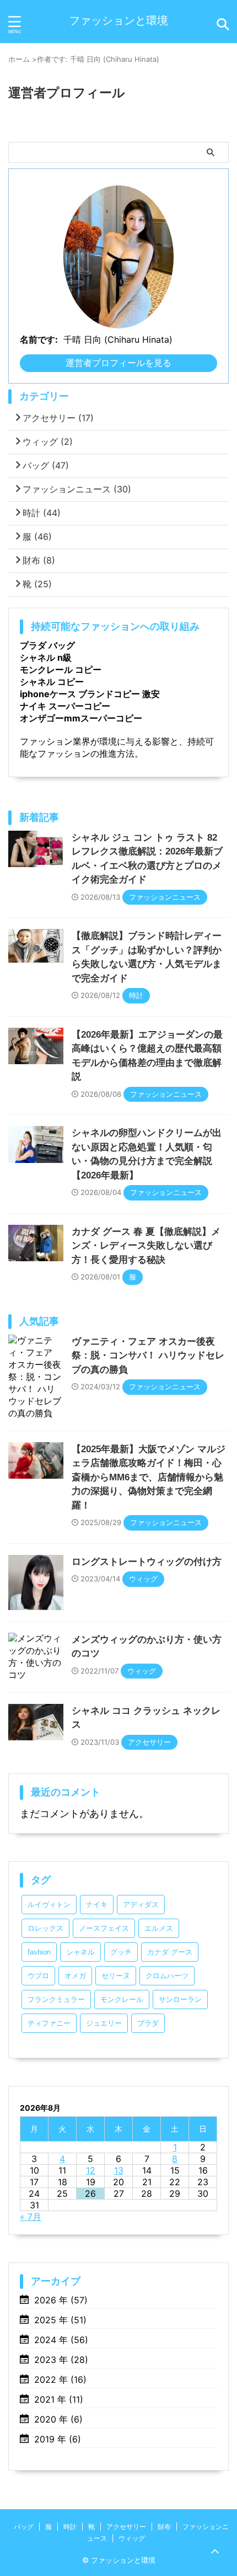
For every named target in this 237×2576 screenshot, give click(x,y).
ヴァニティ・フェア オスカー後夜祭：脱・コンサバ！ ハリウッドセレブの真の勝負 (148, 1356)
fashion (39, 1952)
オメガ (75, 1976)
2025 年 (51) (60, 2320)
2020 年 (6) (58, 2419)
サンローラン (180, 1999)
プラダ (148, 2023)
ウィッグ (48, 442)
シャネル (80, 1952)
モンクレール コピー (61, 670)
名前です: (39, 339)
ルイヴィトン (49, 1905)
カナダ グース (170, 1952)
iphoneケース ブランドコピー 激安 (90, 694)
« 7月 (31, 2217)
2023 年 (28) (61, 2360)
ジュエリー (104, 2023)
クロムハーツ (167, 1976)
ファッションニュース (77, 489)
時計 (42, 513)
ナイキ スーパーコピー (65, 706)
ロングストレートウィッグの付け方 (147, 1562)
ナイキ (97, 1905)
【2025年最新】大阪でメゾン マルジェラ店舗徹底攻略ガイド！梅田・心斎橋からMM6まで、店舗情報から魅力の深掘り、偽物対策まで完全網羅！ (149, 1477)
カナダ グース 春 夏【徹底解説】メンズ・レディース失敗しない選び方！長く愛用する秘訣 (146, 1246)
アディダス (141, 1905)
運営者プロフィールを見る (118, 363)
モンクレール (122, 1999)
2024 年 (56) (61, 2340)
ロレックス (45, 1928)
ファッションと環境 (118, 20)
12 (91, 2170)
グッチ (121, 1952)
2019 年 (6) (58, 2439)
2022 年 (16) (60, 2380)
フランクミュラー (56, 1999)
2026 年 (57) (61, 2300)
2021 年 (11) (59, 2399)
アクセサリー (58, 418)
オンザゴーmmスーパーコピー (81, 718)
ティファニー (49, 2023)
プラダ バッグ (47, 645)
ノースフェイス (104, 1928)
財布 (39, 560)
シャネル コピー (52, 682)
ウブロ (38, 1976)
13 (119, 2170)
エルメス (159, 1928)
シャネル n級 (46, 657)
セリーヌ (116, 1976)
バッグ (46, 465)
